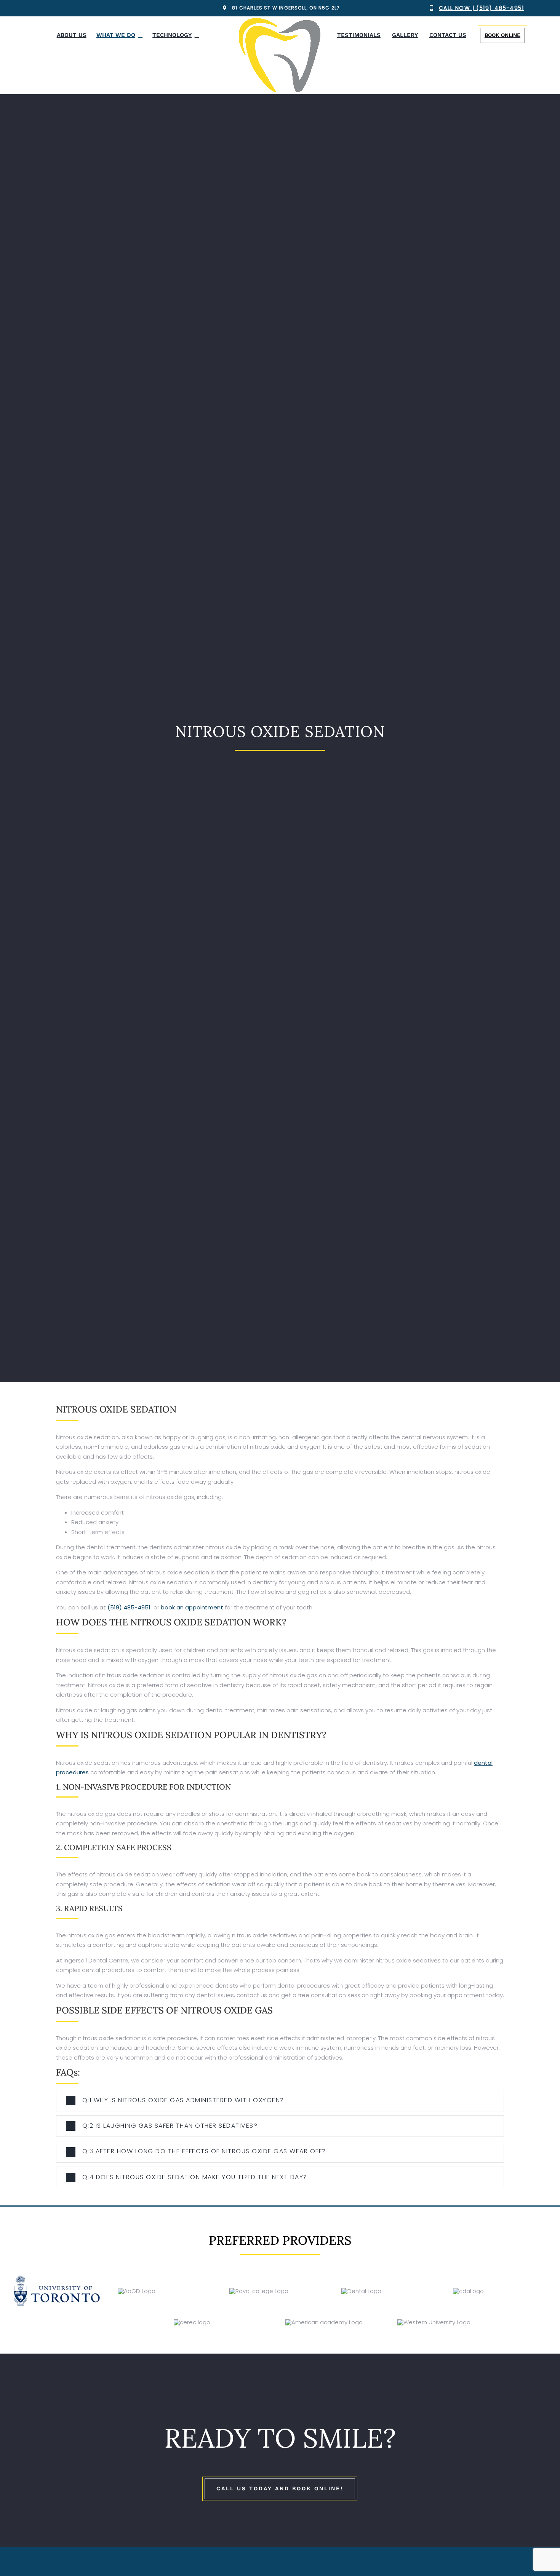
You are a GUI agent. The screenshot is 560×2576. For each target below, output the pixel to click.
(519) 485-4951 (129, 1607)
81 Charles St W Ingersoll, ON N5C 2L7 (286, 8)
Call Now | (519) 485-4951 (481, 8)
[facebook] (38, 8)
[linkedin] (74, 8)
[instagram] (62, 8)
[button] (280, 2101)
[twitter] (50, 8)
